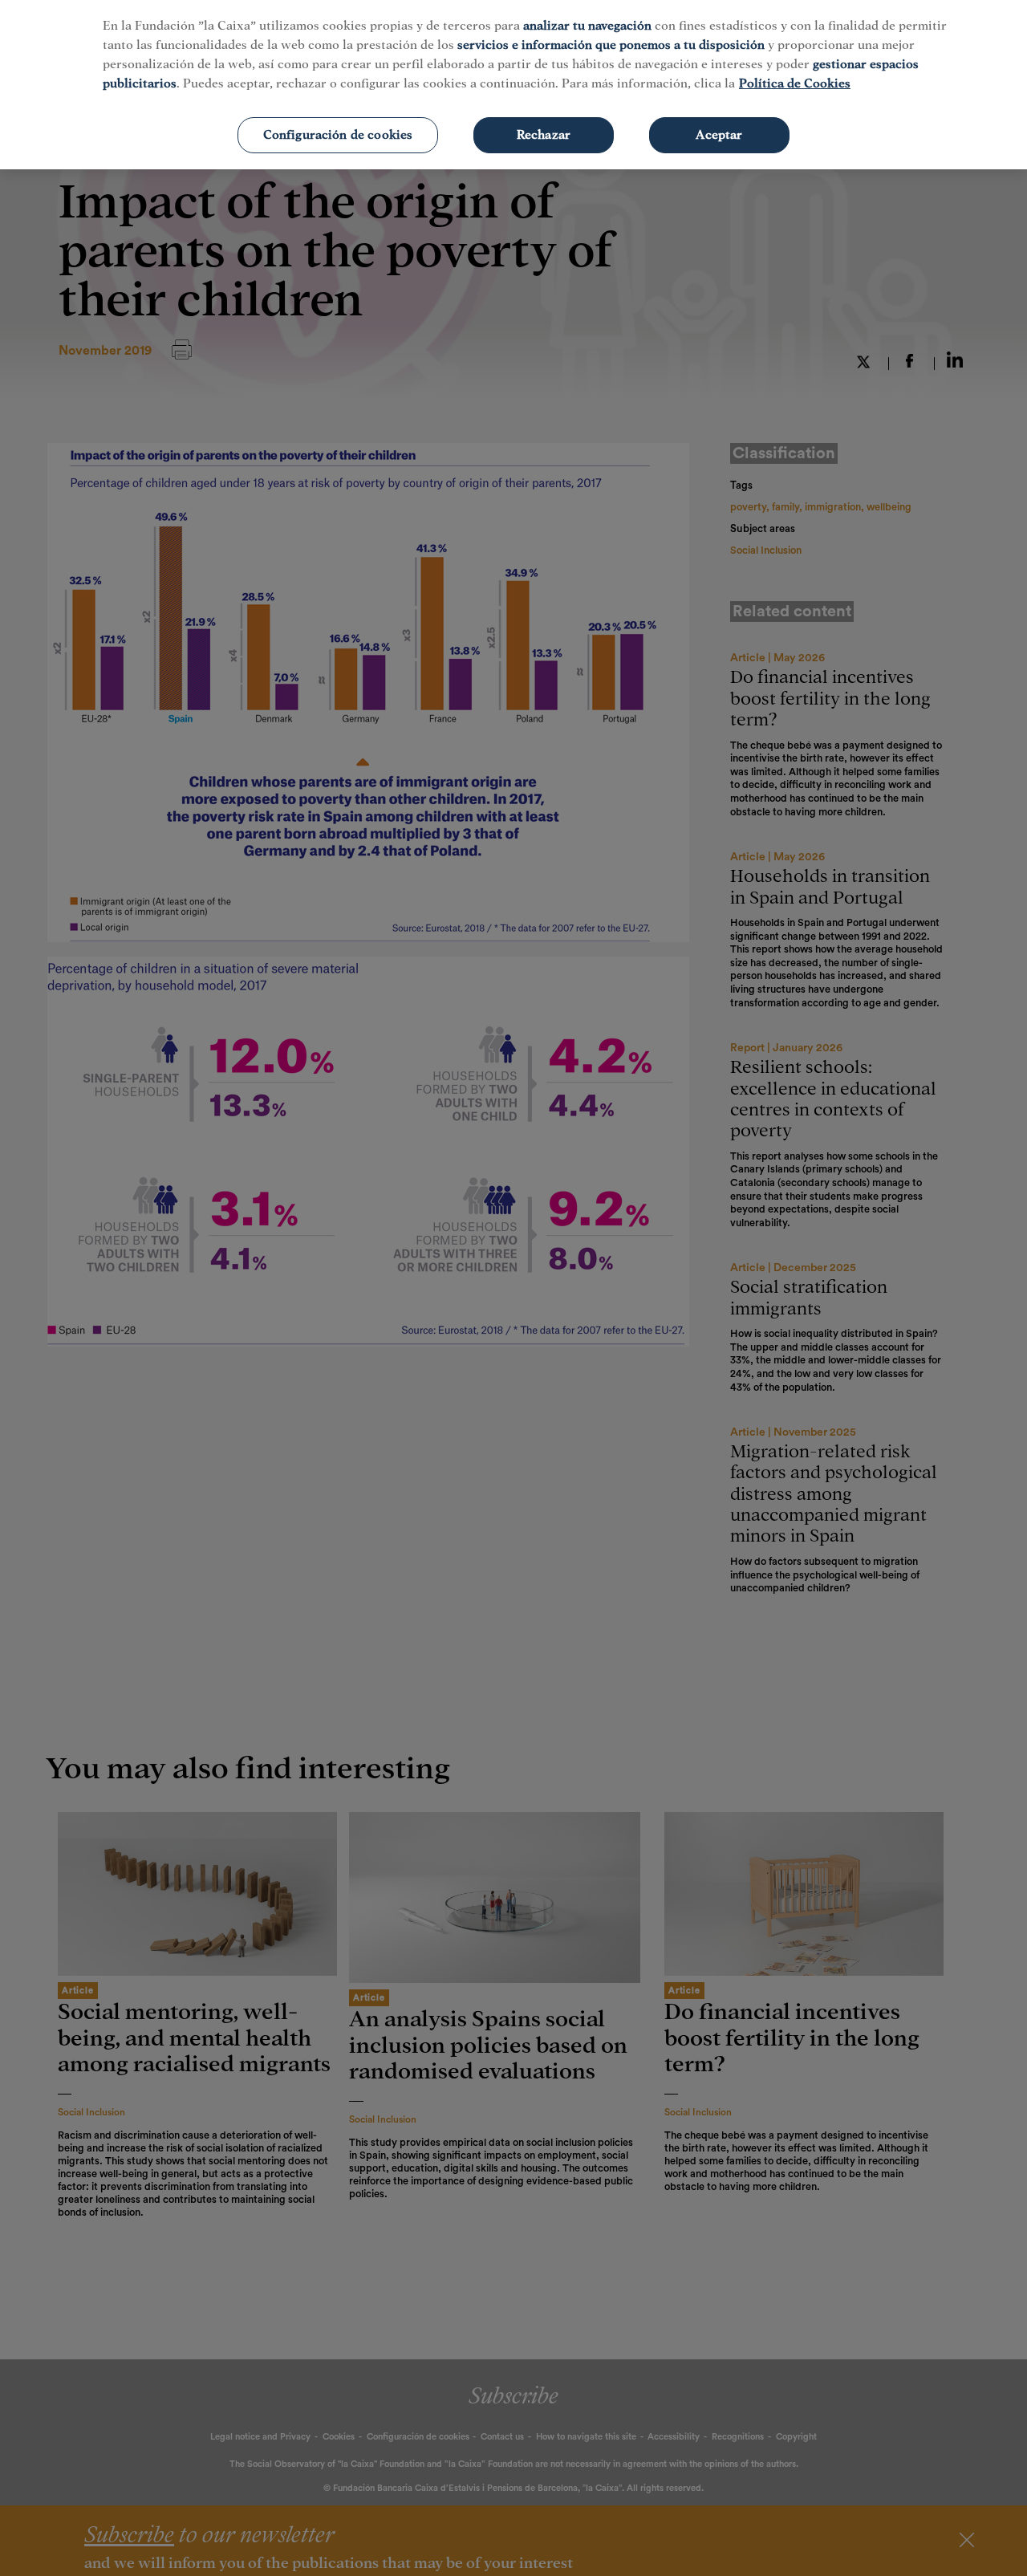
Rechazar (544, 135)
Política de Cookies (795, 83)
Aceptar (719, 135)
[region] (513, 85)
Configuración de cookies (338, 135)
